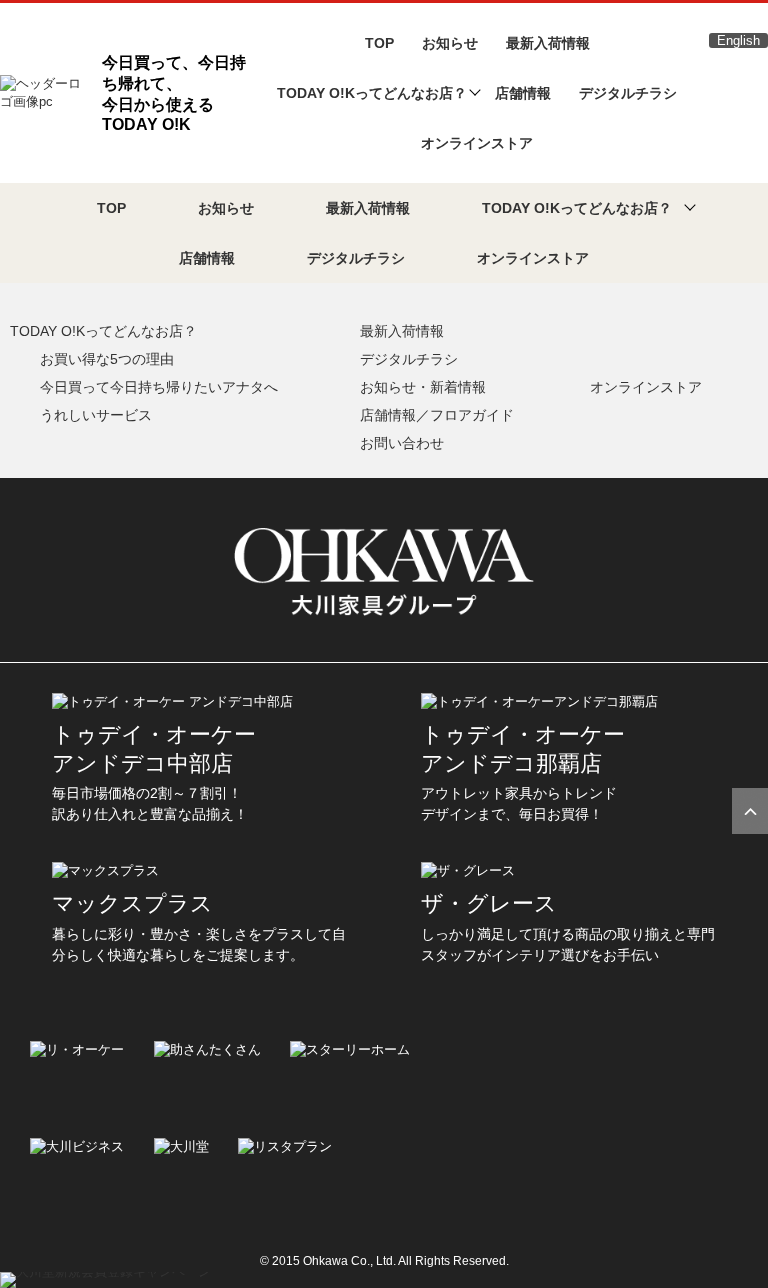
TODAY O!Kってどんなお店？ (103, 331)
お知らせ (450, 43)
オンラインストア (477, 143)
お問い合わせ (402, 443)
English (738, 40)
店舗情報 (523, 93)
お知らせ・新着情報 (423, 387)
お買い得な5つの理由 (107, 359)
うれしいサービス (96, 415)
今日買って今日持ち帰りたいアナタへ (159, 387)
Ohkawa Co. (336, 1261)
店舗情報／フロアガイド (437, 415)
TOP (379, 43)
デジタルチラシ (628, 93)
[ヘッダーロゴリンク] (45, 91)
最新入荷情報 (548, 43)
